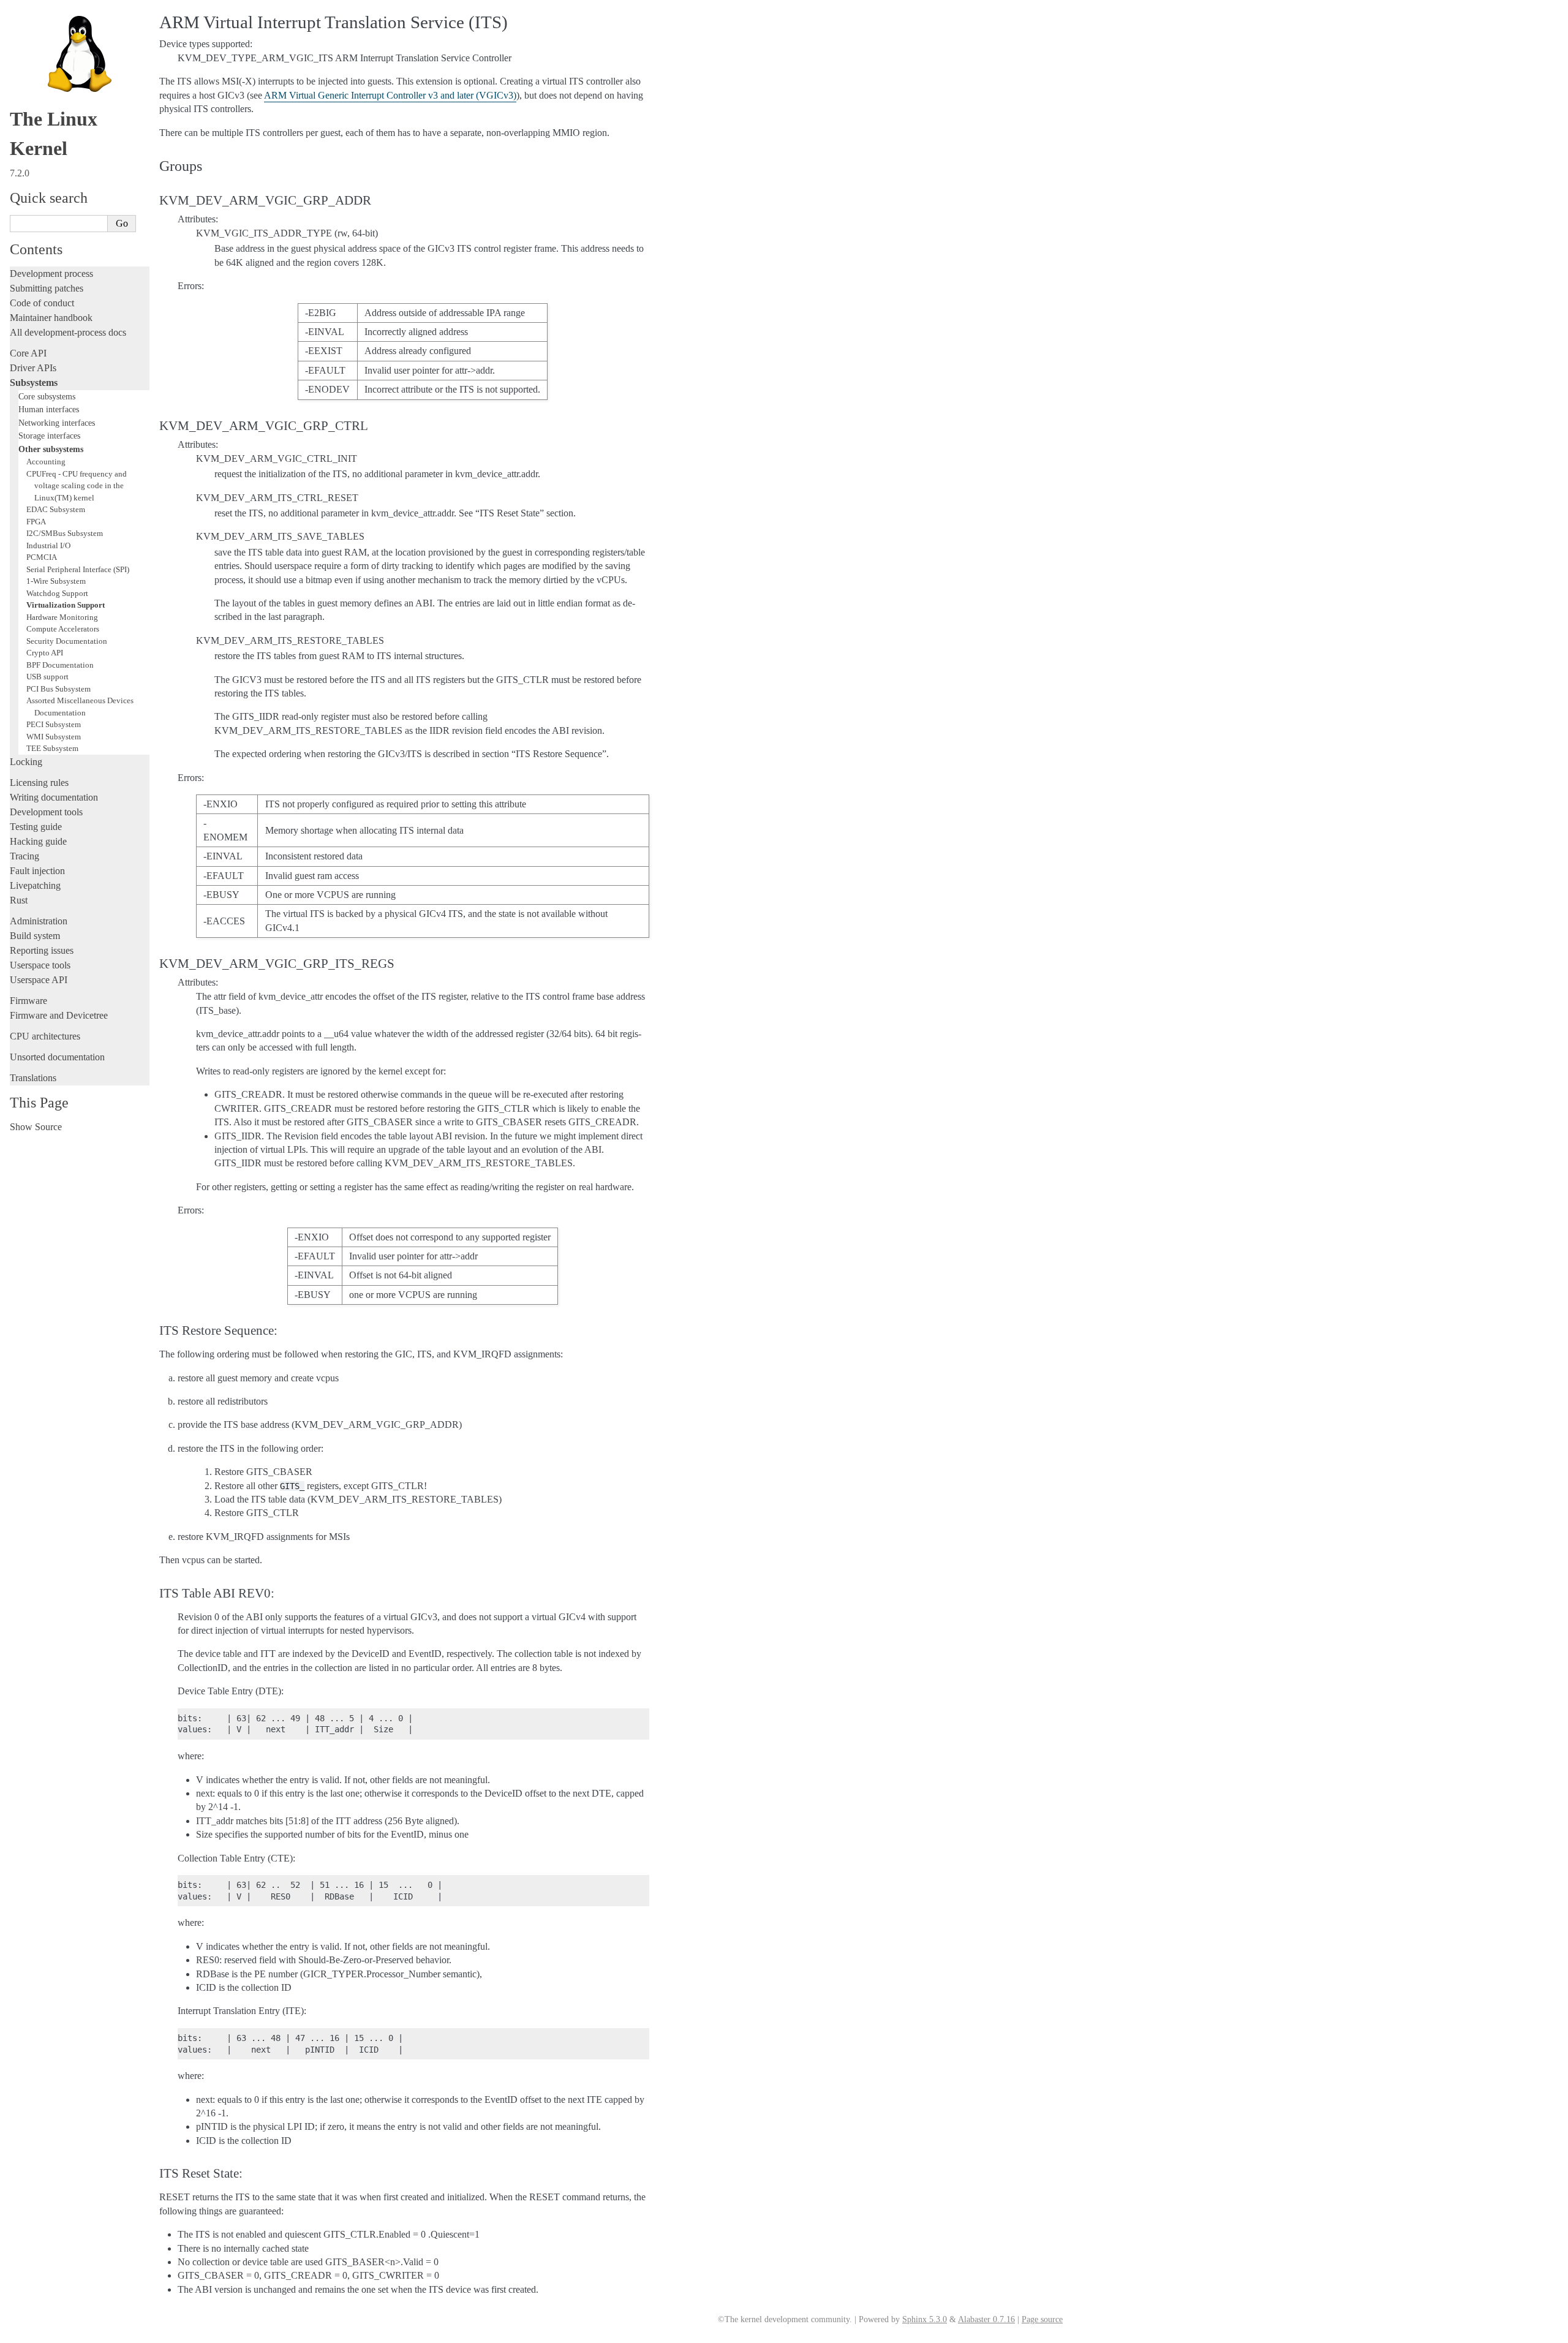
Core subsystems (47, 396)
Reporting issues (42, 950)
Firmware (28, 1001)
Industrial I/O (48, 545)
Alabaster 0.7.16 (986, 2319)
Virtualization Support (66, 605)
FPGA (36, 522)
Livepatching (35, 885)
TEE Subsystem (52, 748)
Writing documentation (54, 797)
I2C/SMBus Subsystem (65, 533)
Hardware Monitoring (62, 617)
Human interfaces (49, 409)
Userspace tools (40, 965)
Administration (39, 921)
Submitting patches (47, 288)
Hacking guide (38, 841)
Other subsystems (51, 449)
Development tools (46, 812)
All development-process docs (68, 332)
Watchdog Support (57, 593)
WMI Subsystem (54, 737)
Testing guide (36, 827)
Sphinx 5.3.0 (925, 2319)
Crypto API (45, 653)
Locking (26, 762)
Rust (19, 900)
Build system (35, 936)
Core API (28, 353)
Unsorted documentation (57, 1057)
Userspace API (39, 980)
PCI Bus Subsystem (58, 689)
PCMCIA (42, 557)
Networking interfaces (57, 423)
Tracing (24, 856)
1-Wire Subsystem (56, 581)
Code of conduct (42, 303)
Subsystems (34, 383)
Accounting (46, 462)
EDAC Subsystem (56, 509)
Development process (51, 274)
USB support (47, 677)
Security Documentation (67, 641)
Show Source (36, 1127)
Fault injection (37, 871)
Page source (1042, 2319)
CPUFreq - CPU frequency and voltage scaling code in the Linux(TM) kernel (77, 486)
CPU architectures (45, 1036)
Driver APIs (33, 368)
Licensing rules (39, 783)
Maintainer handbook (51, 318)
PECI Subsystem (54, 724)
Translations (33, 1078)
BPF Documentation (60, 665)
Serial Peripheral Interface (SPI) (78, 569)
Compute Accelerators (63, 629)
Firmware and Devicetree (59, 1015)
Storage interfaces (49, 436)
